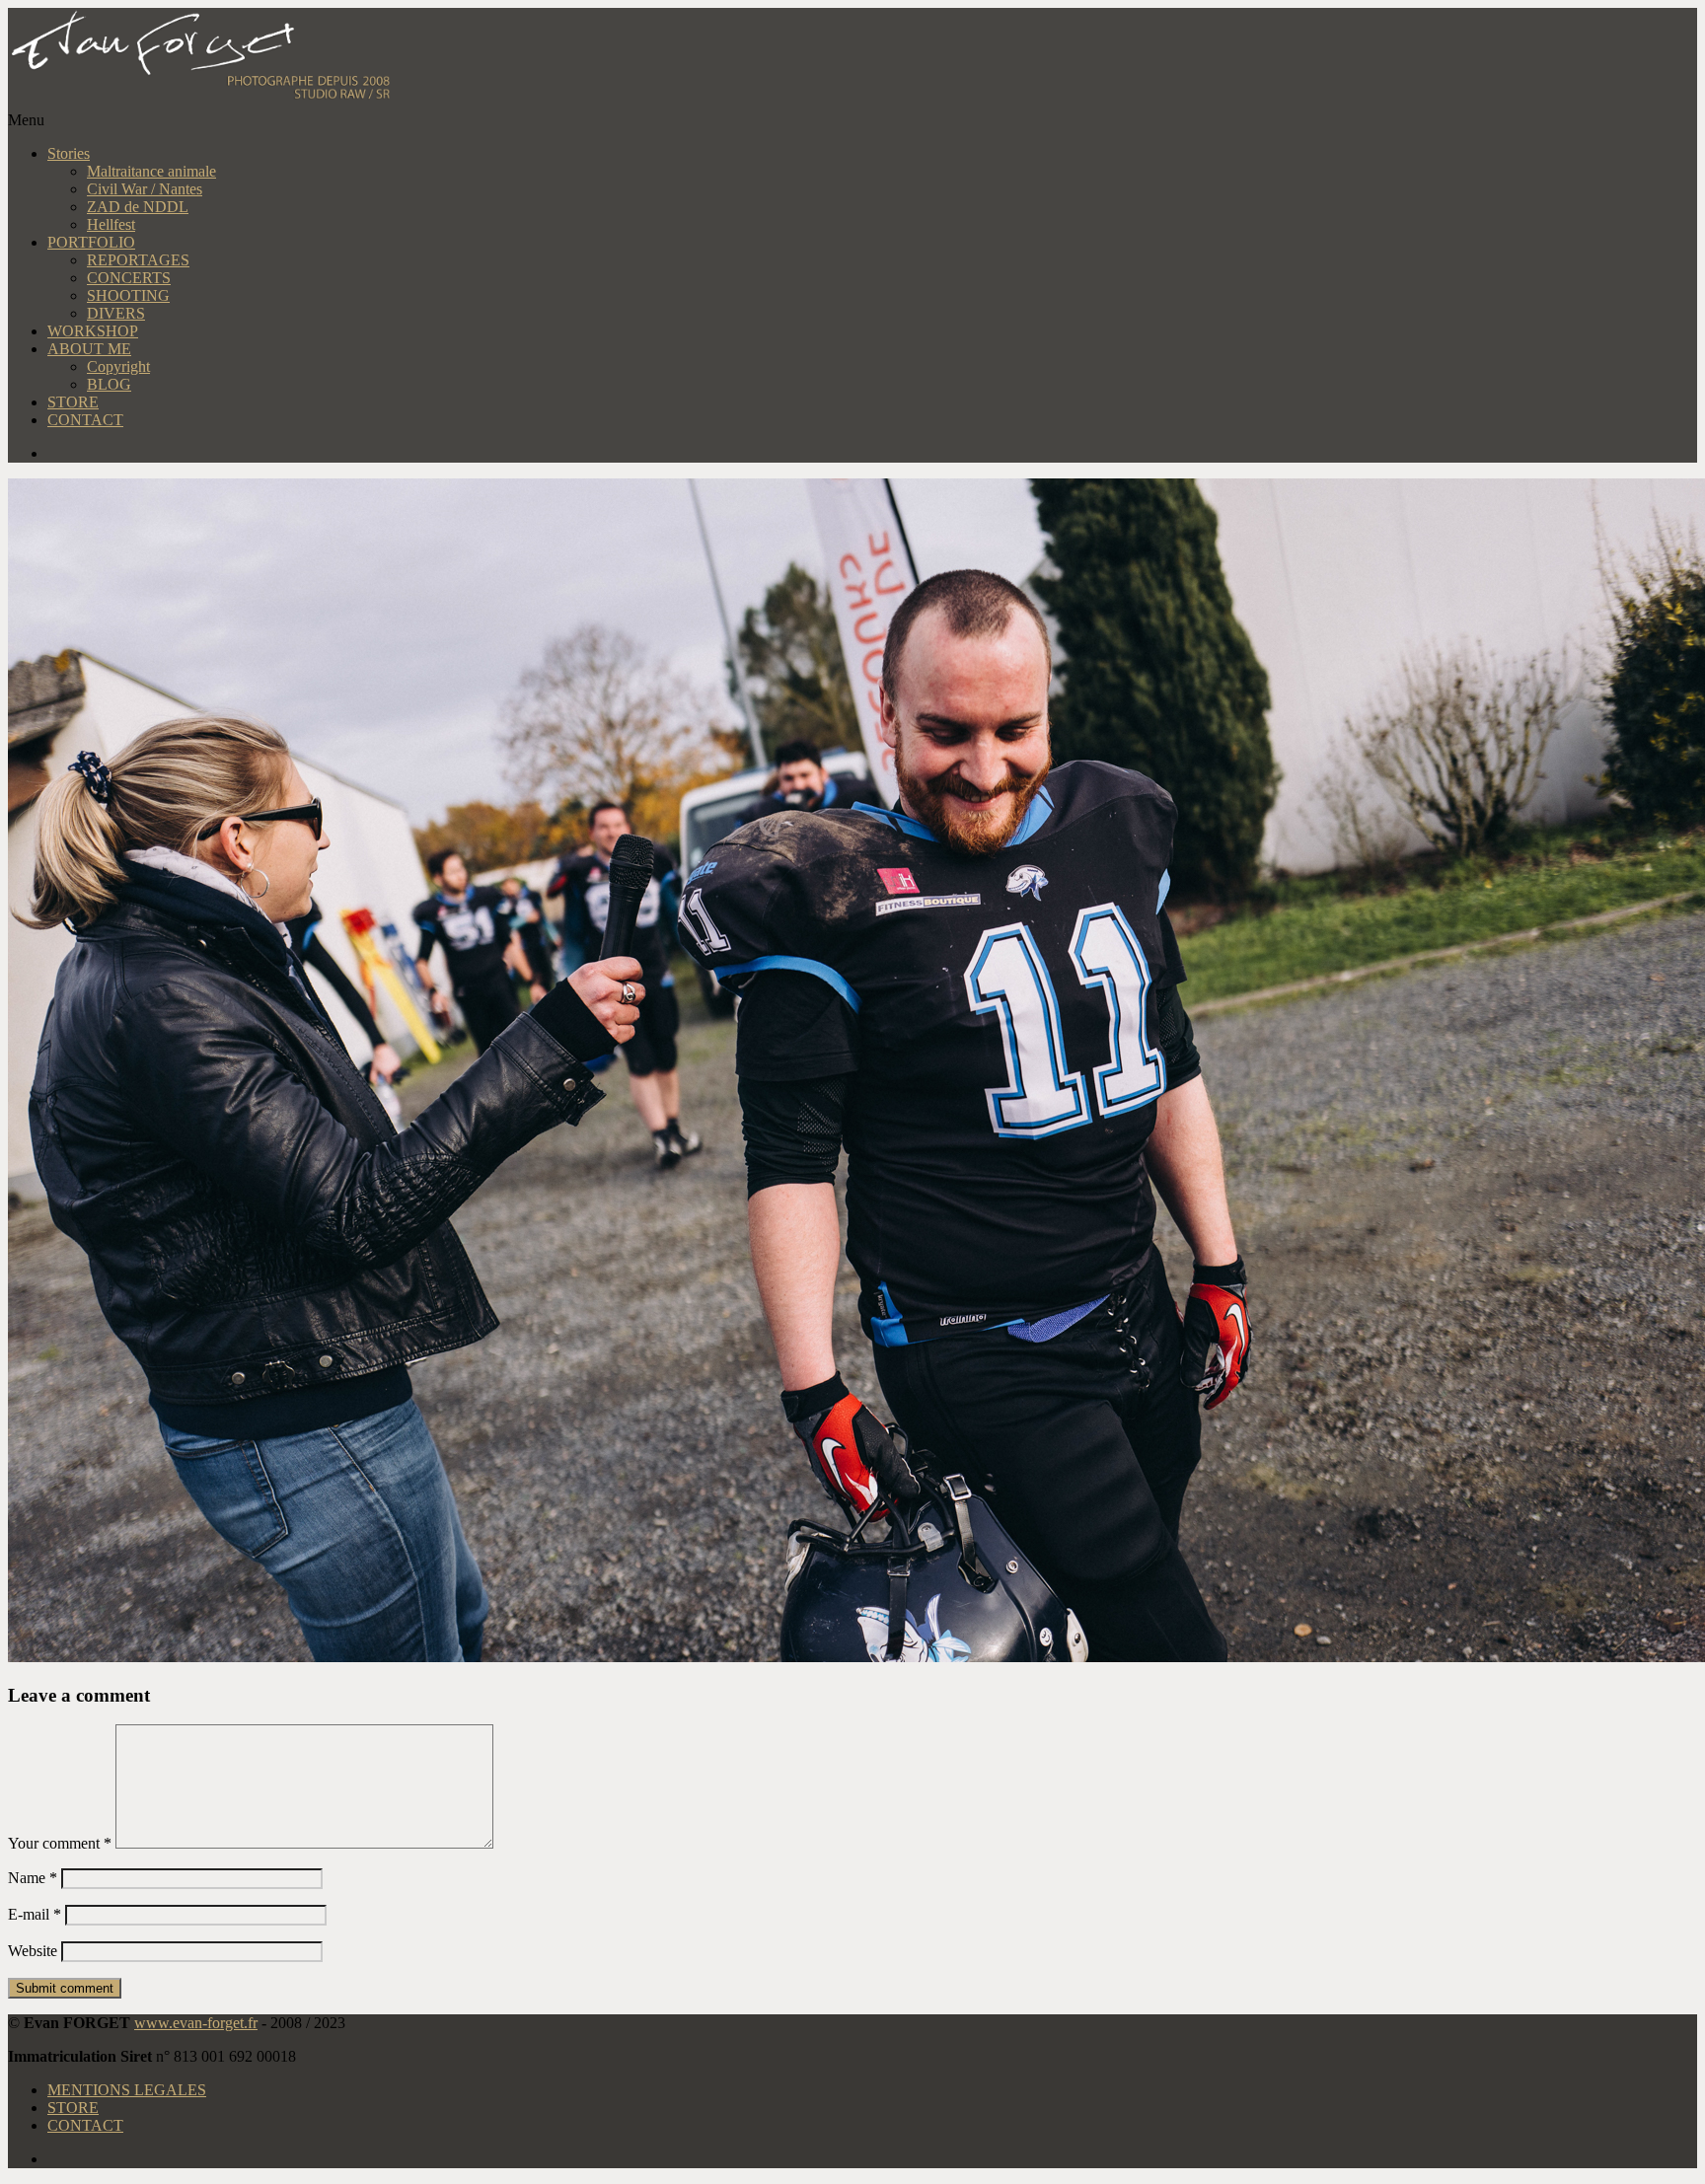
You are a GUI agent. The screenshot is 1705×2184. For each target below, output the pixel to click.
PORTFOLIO (91, 242)
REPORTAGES (138, 260)
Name (33, 1878)
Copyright (118, 366)
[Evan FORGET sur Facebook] (872, 454)
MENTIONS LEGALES (127, 2090)
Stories (69, 153)
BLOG (109, 384)
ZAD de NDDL (138, 207)
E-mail (35, 1914)
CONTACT (85, 420)
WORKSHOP (93, 331)
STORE (73, 402)
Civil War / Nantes (145, 189)
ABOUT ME (89, 349)
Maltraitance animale (151, 171)
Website (33, 1951)
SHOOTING (128, 295)
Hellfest (111, 224)
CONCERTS (129, 278)
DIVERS (116, 313)
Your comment (60, 1843)
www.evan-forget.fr (196, 2023)
